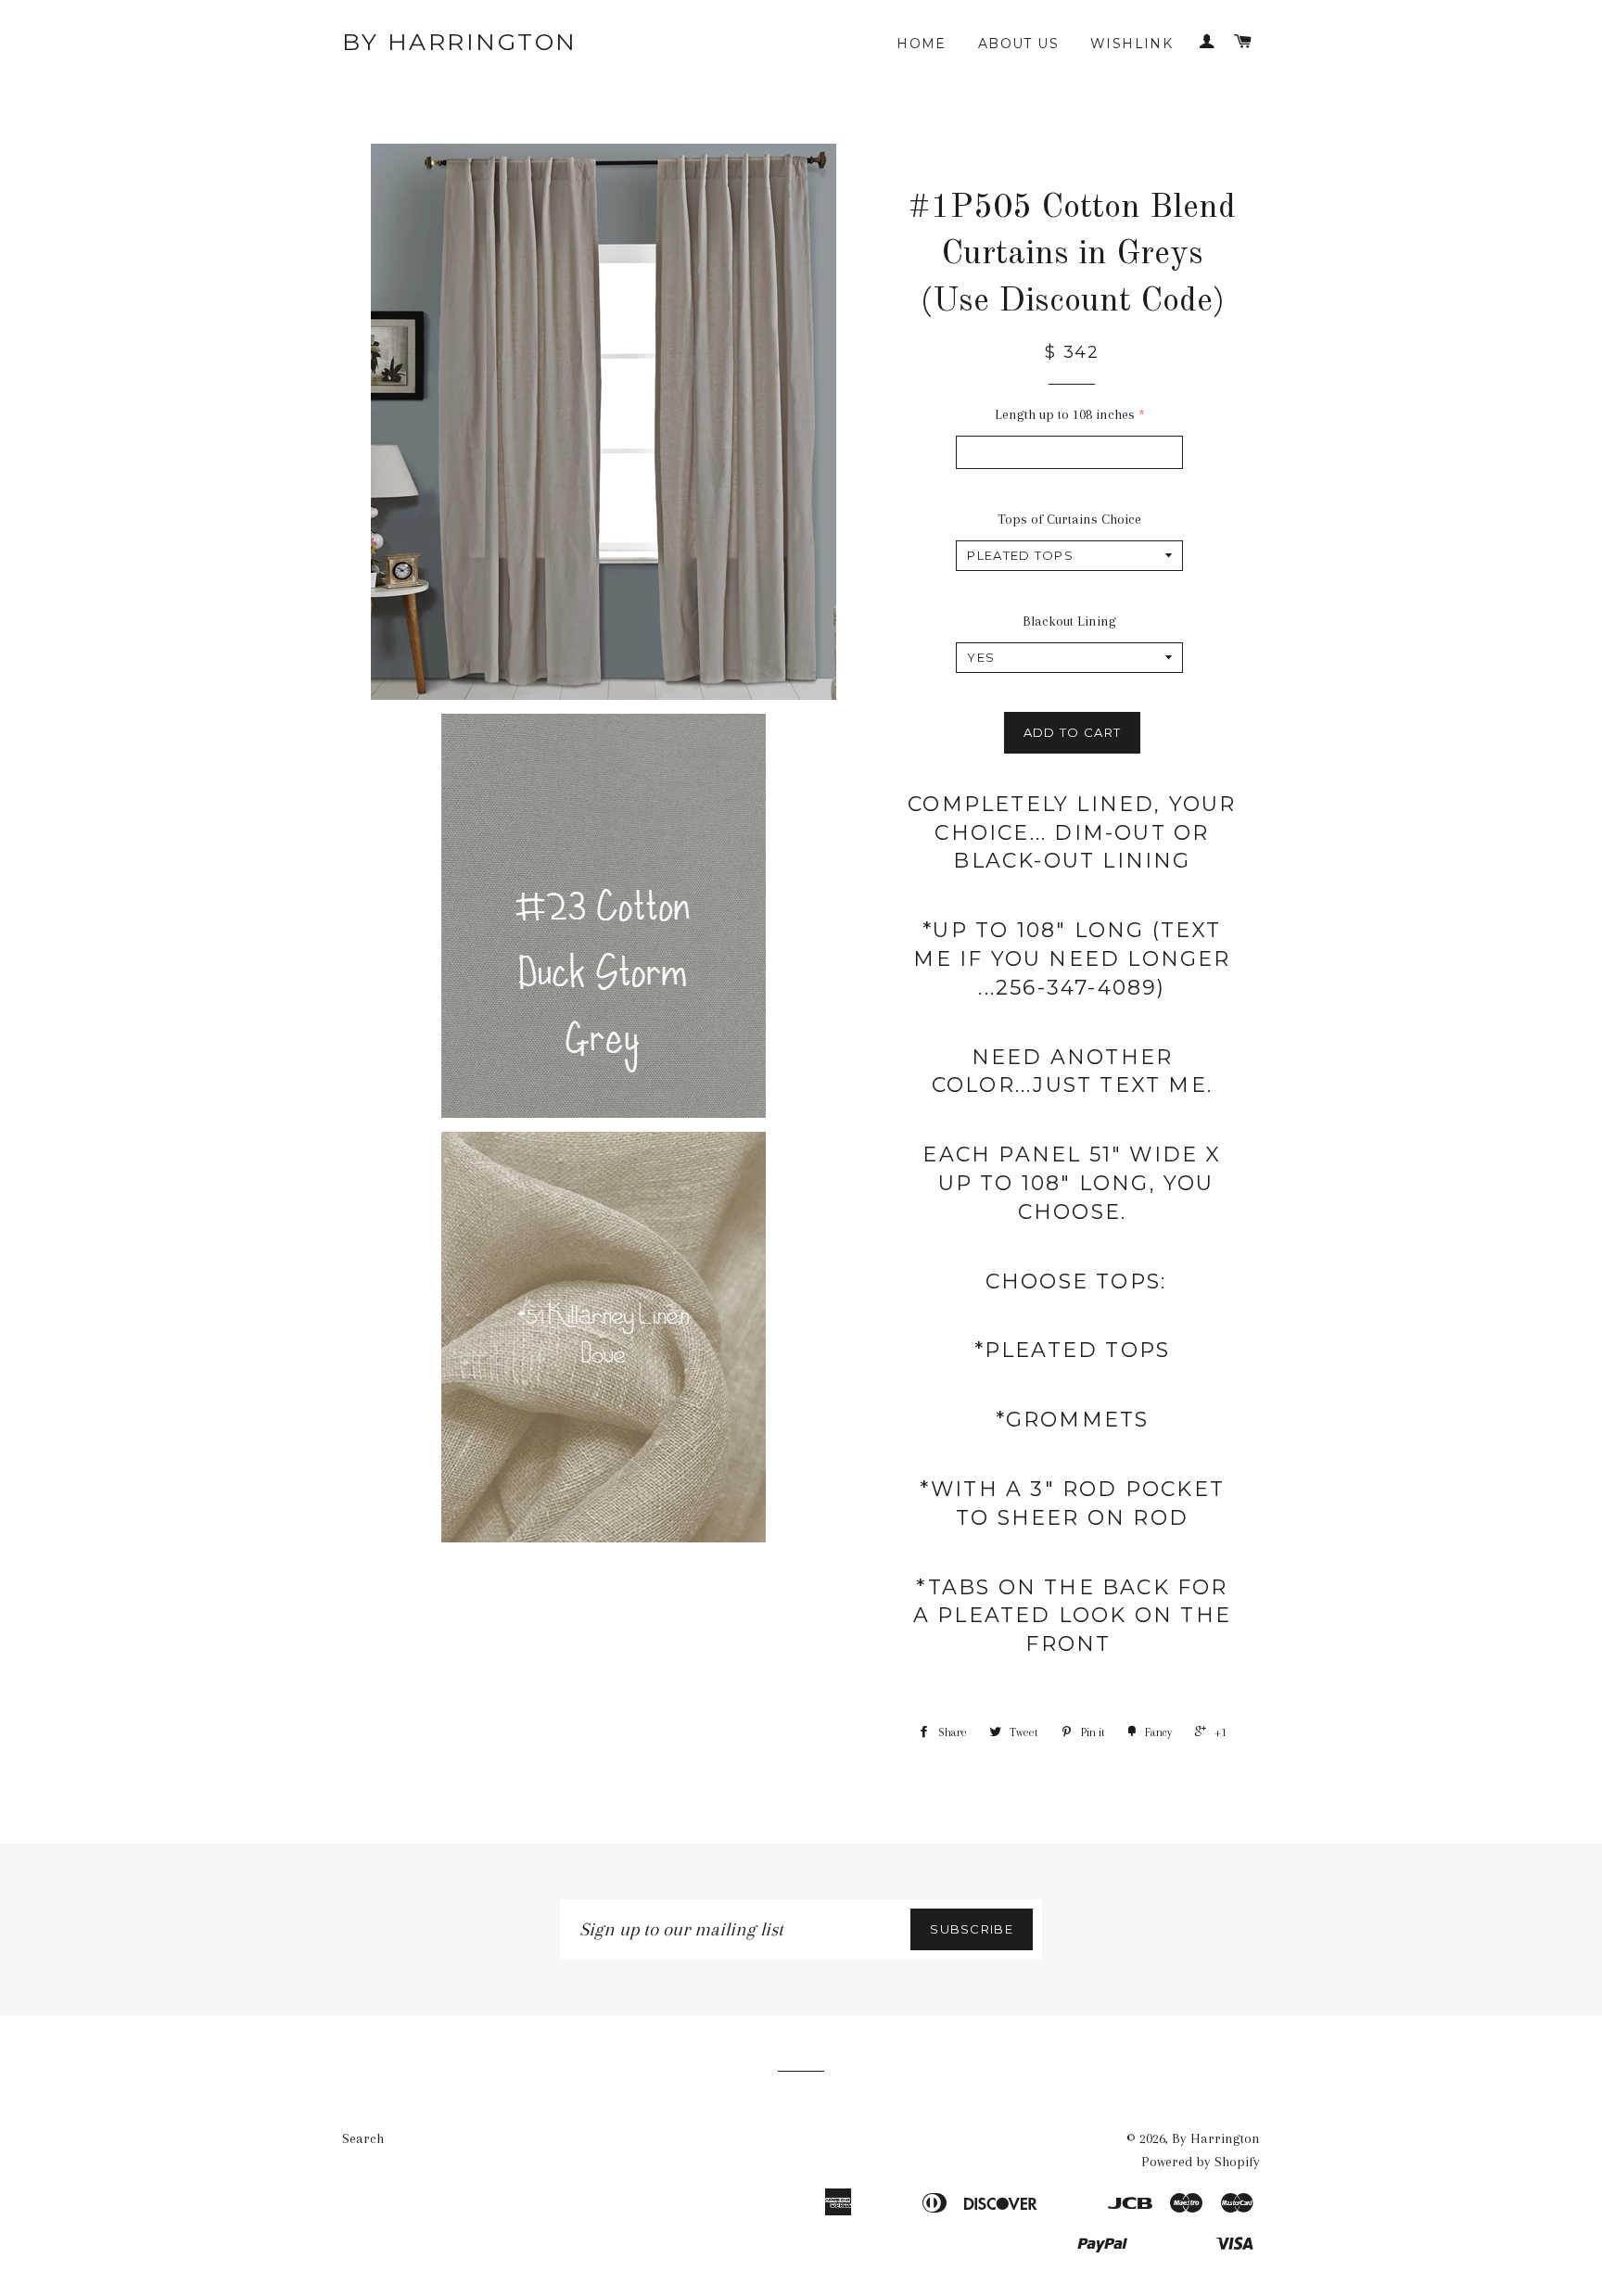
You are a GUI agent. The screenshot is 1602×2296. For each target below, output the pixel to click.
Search (363, 2138)
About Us (1018, 44)
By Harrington (460, 42)
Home (922, 44)
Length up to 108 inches (1065, 414)
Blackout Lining (1069, 621)
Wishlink (1132, 44)
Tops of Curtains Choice (1069, 519)
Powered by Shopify (1201, 2162)
